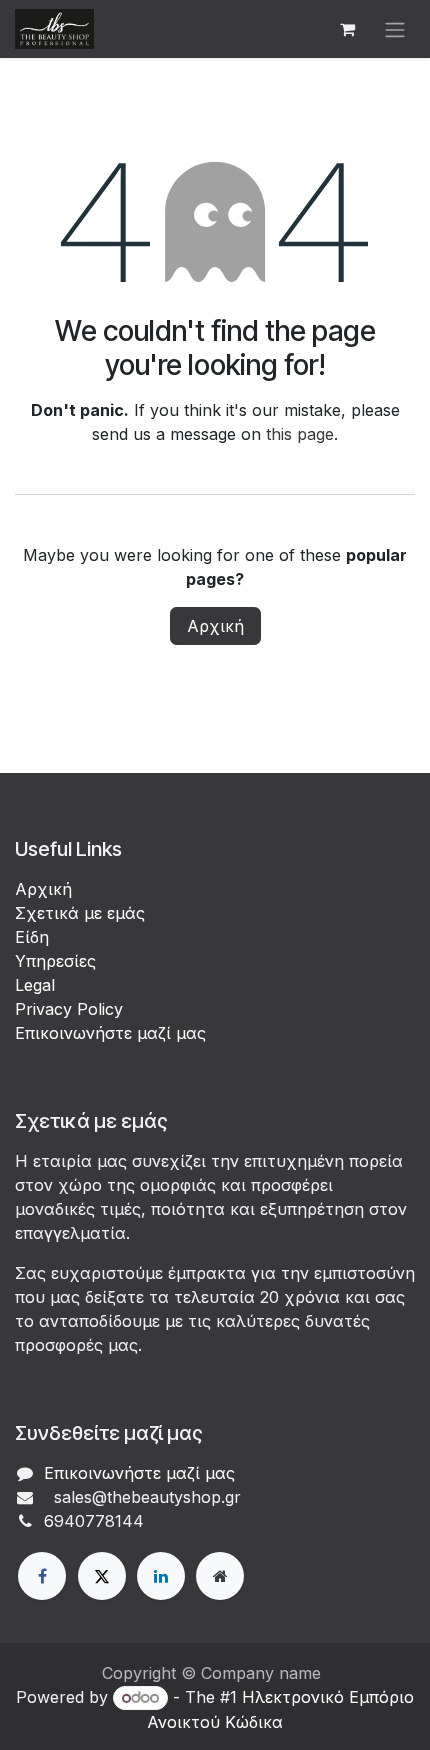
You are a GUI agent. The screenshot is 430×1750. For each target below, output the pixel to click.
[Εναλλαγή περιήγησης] (395, 29)
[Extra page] (220, 1576)
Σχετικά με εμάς (80, 913)
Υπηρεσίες (55, 961)
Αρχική (215, 626)
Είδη (32, 937)
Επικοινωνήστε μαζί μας (110, 1033)
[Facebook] (42, 1576)
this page (300, 434)
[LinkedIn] (161, 1576)
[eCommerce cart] (347, 29)
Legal (35, 985)
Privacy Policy (69, 1009)
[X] (102, 1576)
